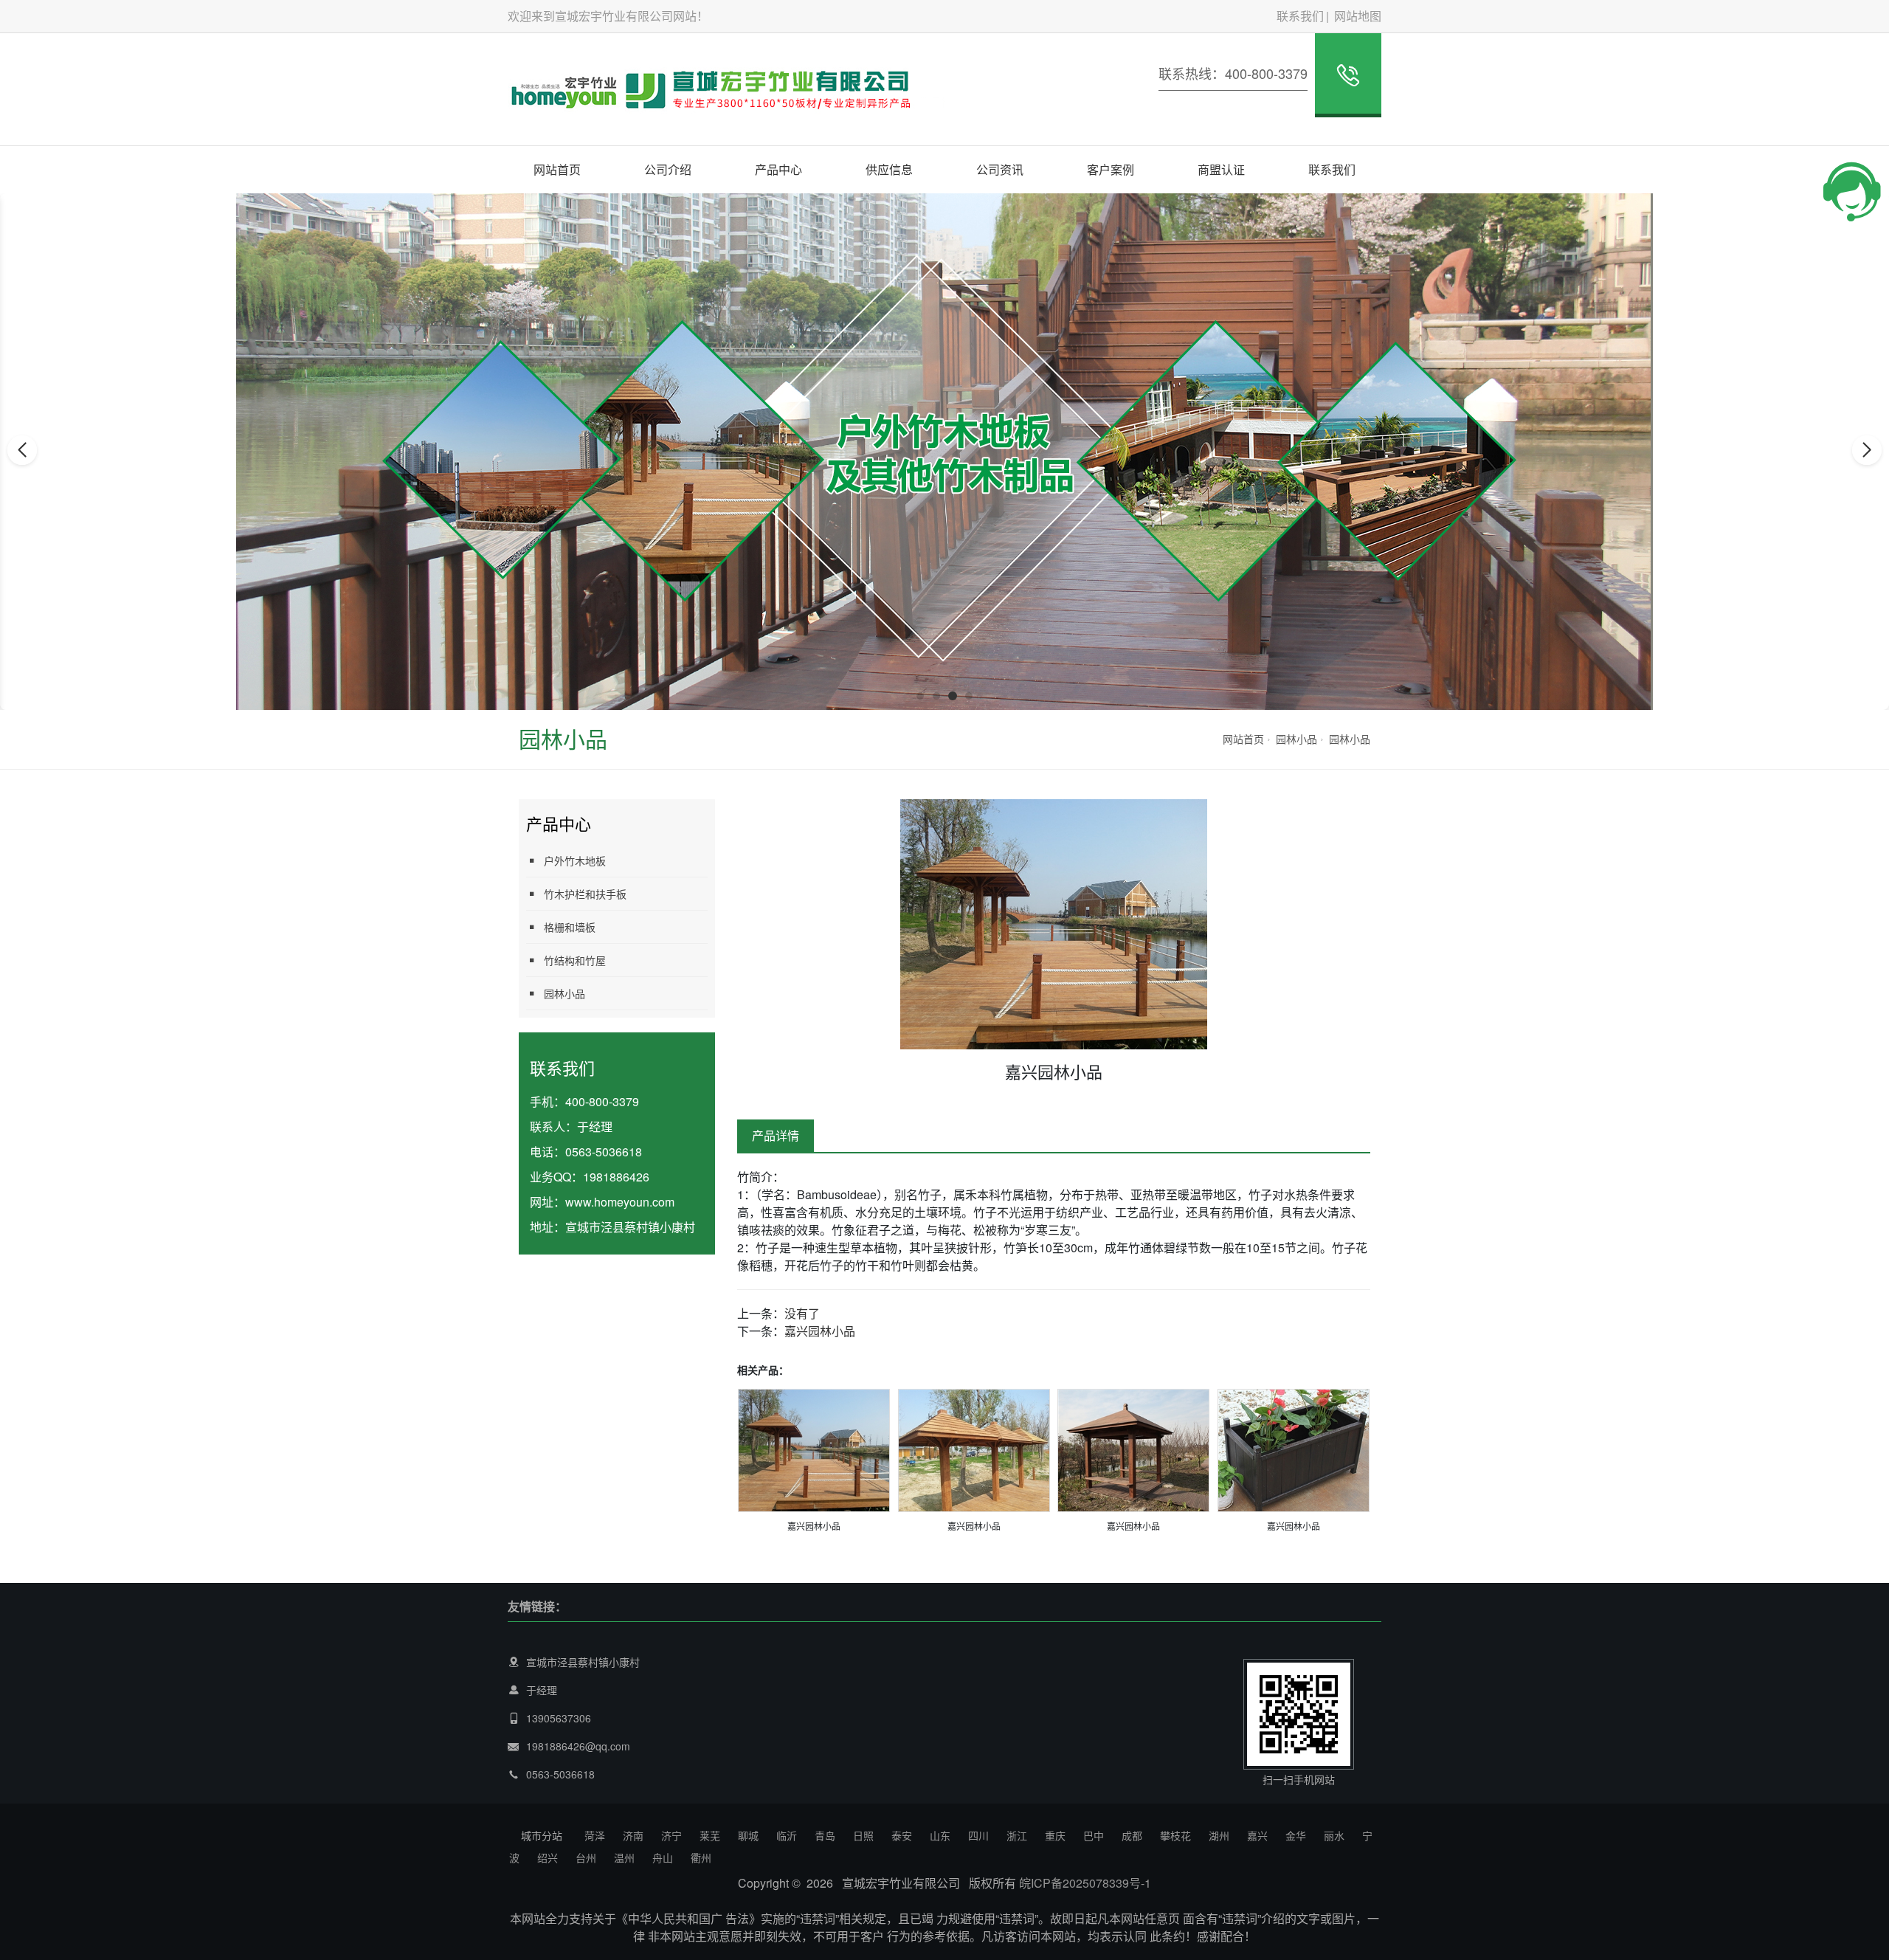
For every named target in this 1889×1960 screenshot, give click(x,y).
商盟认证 (1221, 169)
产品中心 (778, 169)
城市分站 (542, 1835)
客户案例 (1111, 169)
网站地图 (1358, 16)
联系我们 (1300, 16)
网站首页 (557, 169)
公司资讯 (1000, 169)
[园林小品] (814, 1449)
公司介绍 (668, 169)
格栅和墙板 (570, 927)
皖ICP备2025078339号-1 (1085, 1883)
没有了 (802, 1313)
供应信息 (889, 169)
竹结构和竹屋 (575, 960)
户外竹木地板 (575, 860)
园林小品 (1296, 739)
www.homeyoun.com (620, 1202)
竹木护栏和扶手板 (585, 894)
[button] (920, 696)
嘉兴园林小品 (820, 1331)
